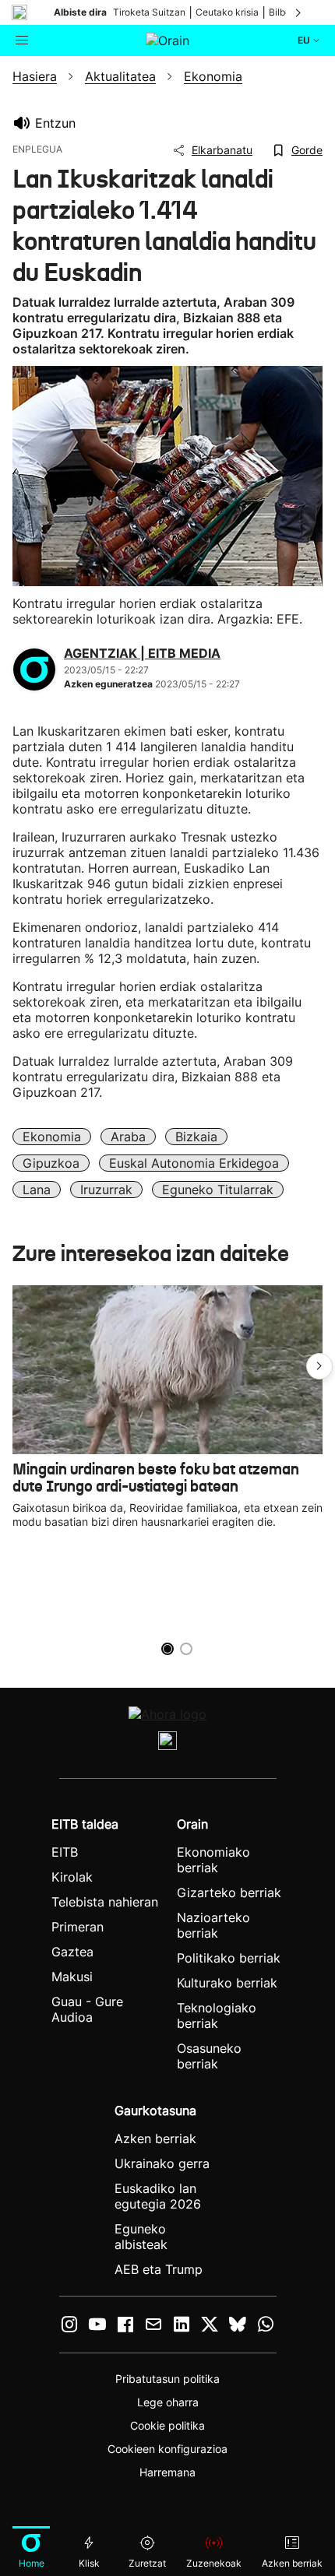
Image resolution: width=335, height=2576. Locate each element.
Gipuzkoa (51, 1163)
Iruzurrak (106, 1190)
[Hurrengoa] (299, 12)
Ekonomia (52, 1137)
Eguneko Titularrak (218, 1190)
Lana (37, 1190)
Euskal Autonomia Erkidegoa (194, 1163)
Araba (128, 1137)
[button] (319, 1366)
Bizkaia (196, 1137)
